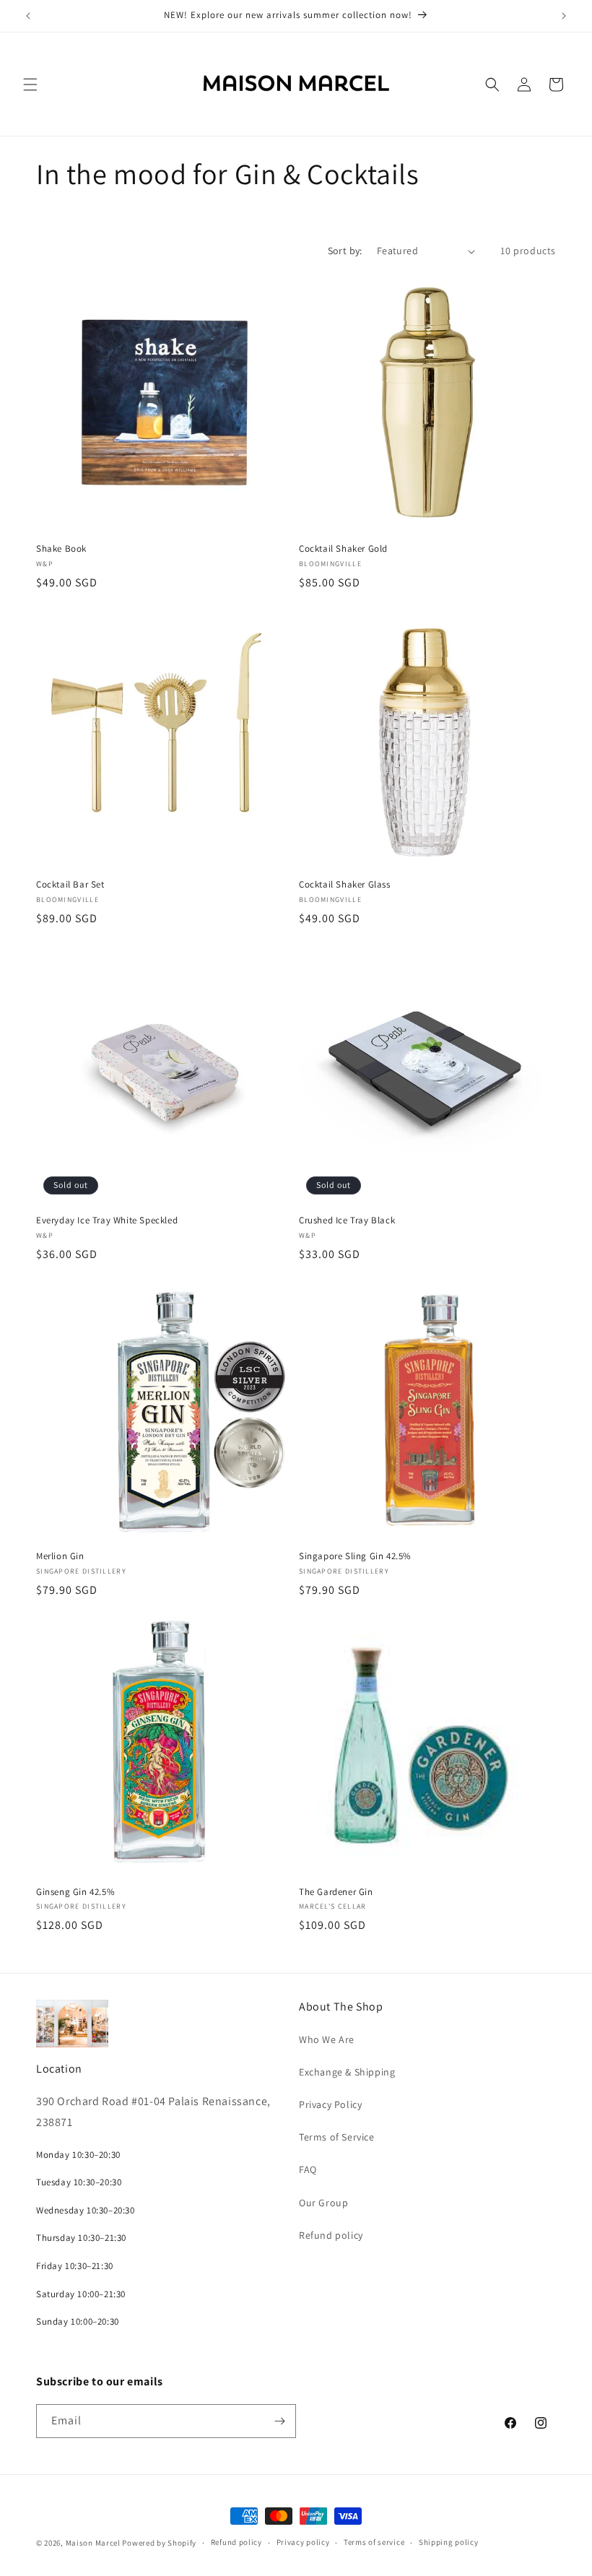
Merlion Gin (60, 1556)
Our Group (323, 2203)
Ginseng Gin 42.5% (75, 1892)
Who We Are (327, 2039)
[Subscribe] (279, 2421)
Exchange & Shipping (347, 2072)
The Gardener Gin (336, 1892)
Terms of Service (337, 2137)
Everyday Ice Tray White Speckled (107, 1220)
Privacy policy (303, 2542)
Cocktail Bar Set (70, 885)
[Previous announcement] (28, 16)
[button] (30, 84)
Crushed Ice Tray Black (347, 1220)
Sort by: (345, 251)
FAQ (308, 2169)
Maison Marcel (93, 2543)
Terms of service (374, 2542)
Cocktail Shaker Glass (345, 885)
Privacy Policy (330, 2104)
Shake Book (61, 549)
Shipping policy (449, 2542)
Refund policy (331, 2235)
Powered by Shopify (159, 2543)
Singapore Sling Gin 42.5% (355, 1556)
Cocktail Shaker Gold (343, 549)
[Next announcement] (564, 16)
